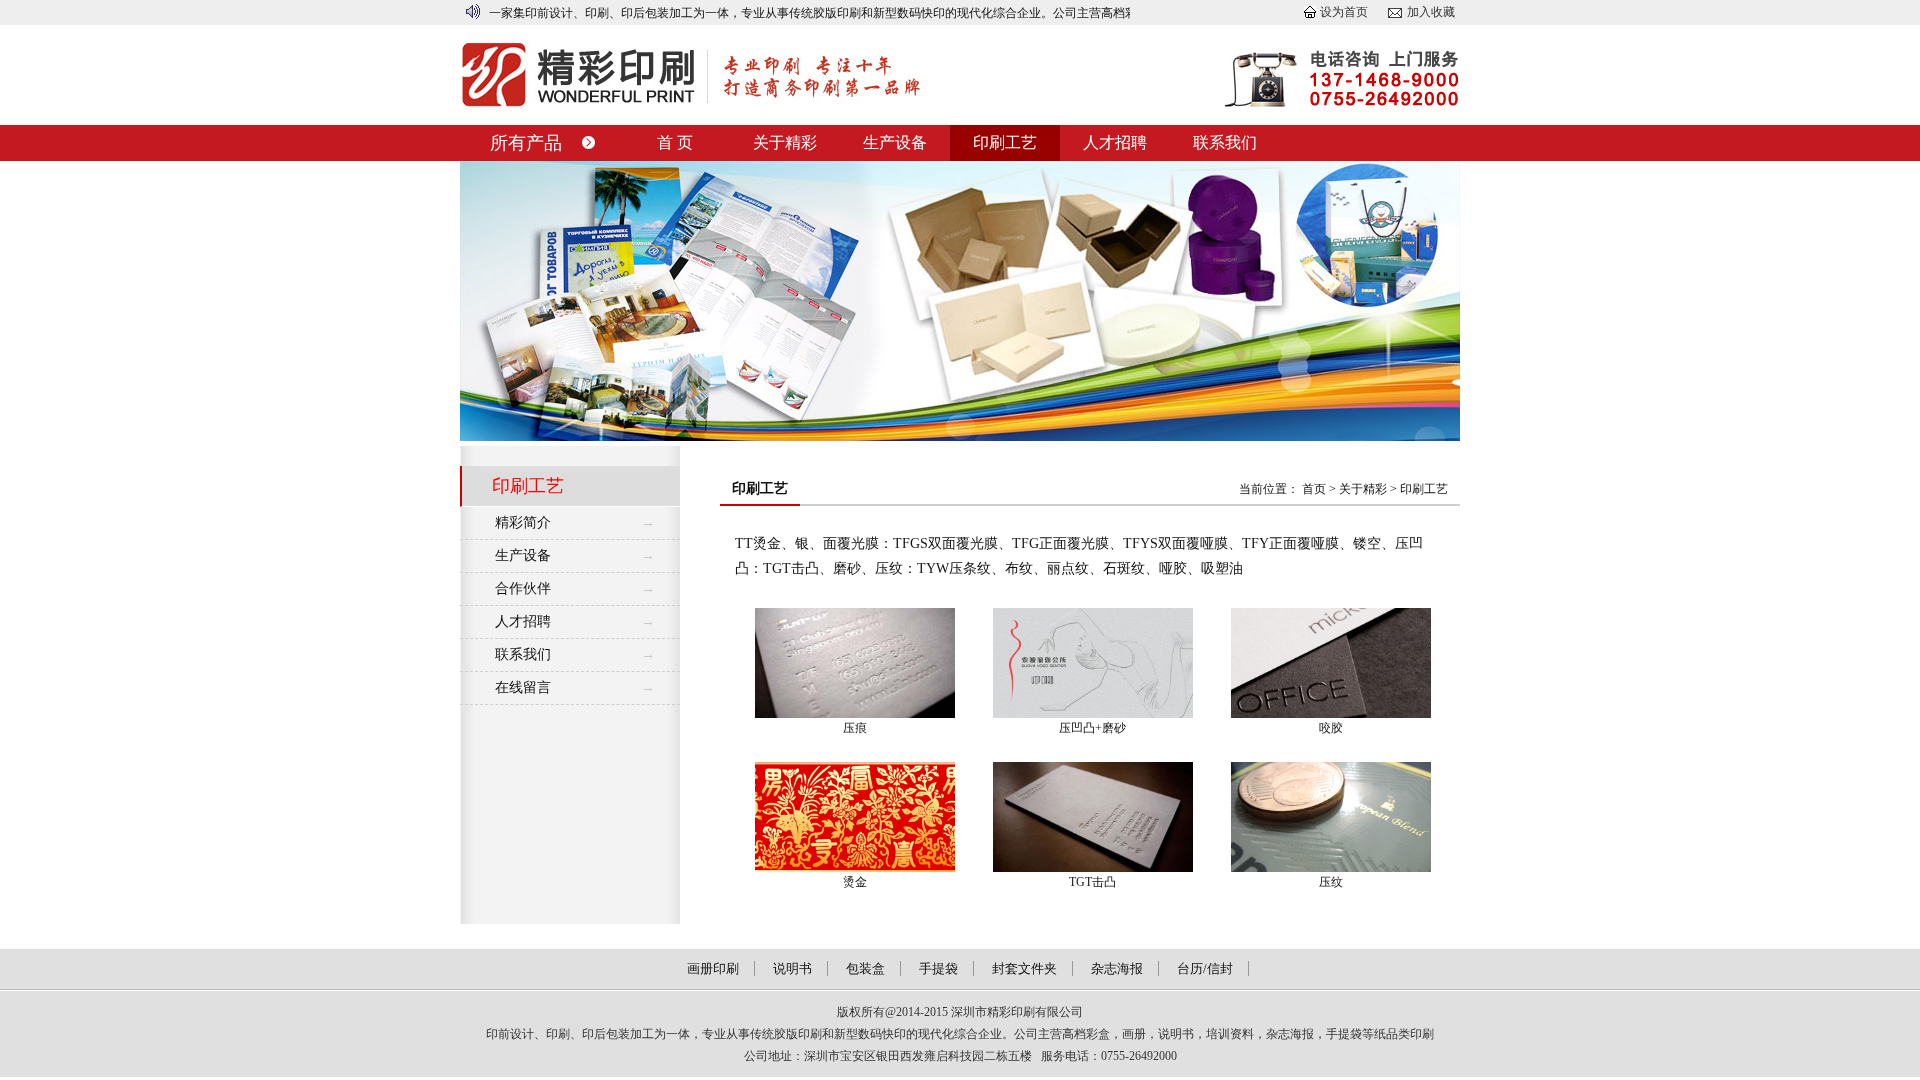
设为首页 (1344, 12)
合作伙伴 (523, 588)
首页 (1314, 489)
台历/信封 (1205, 968)
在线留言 (523, 687)
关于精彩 (785, 142)
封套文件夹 (1024, 968)
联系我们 (1225, 142)
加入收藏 (1431, 12)
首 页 (675, 142)
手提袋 (938, 968)
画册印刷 (713, 968)
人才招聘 (1115, 142)
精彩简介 (523, 522)
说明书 (792, 968)
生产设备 (895, 142)
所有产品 (526, 143)
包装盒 (865, 968)
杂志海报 (1117, 968)
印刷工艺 (1005, 142)
